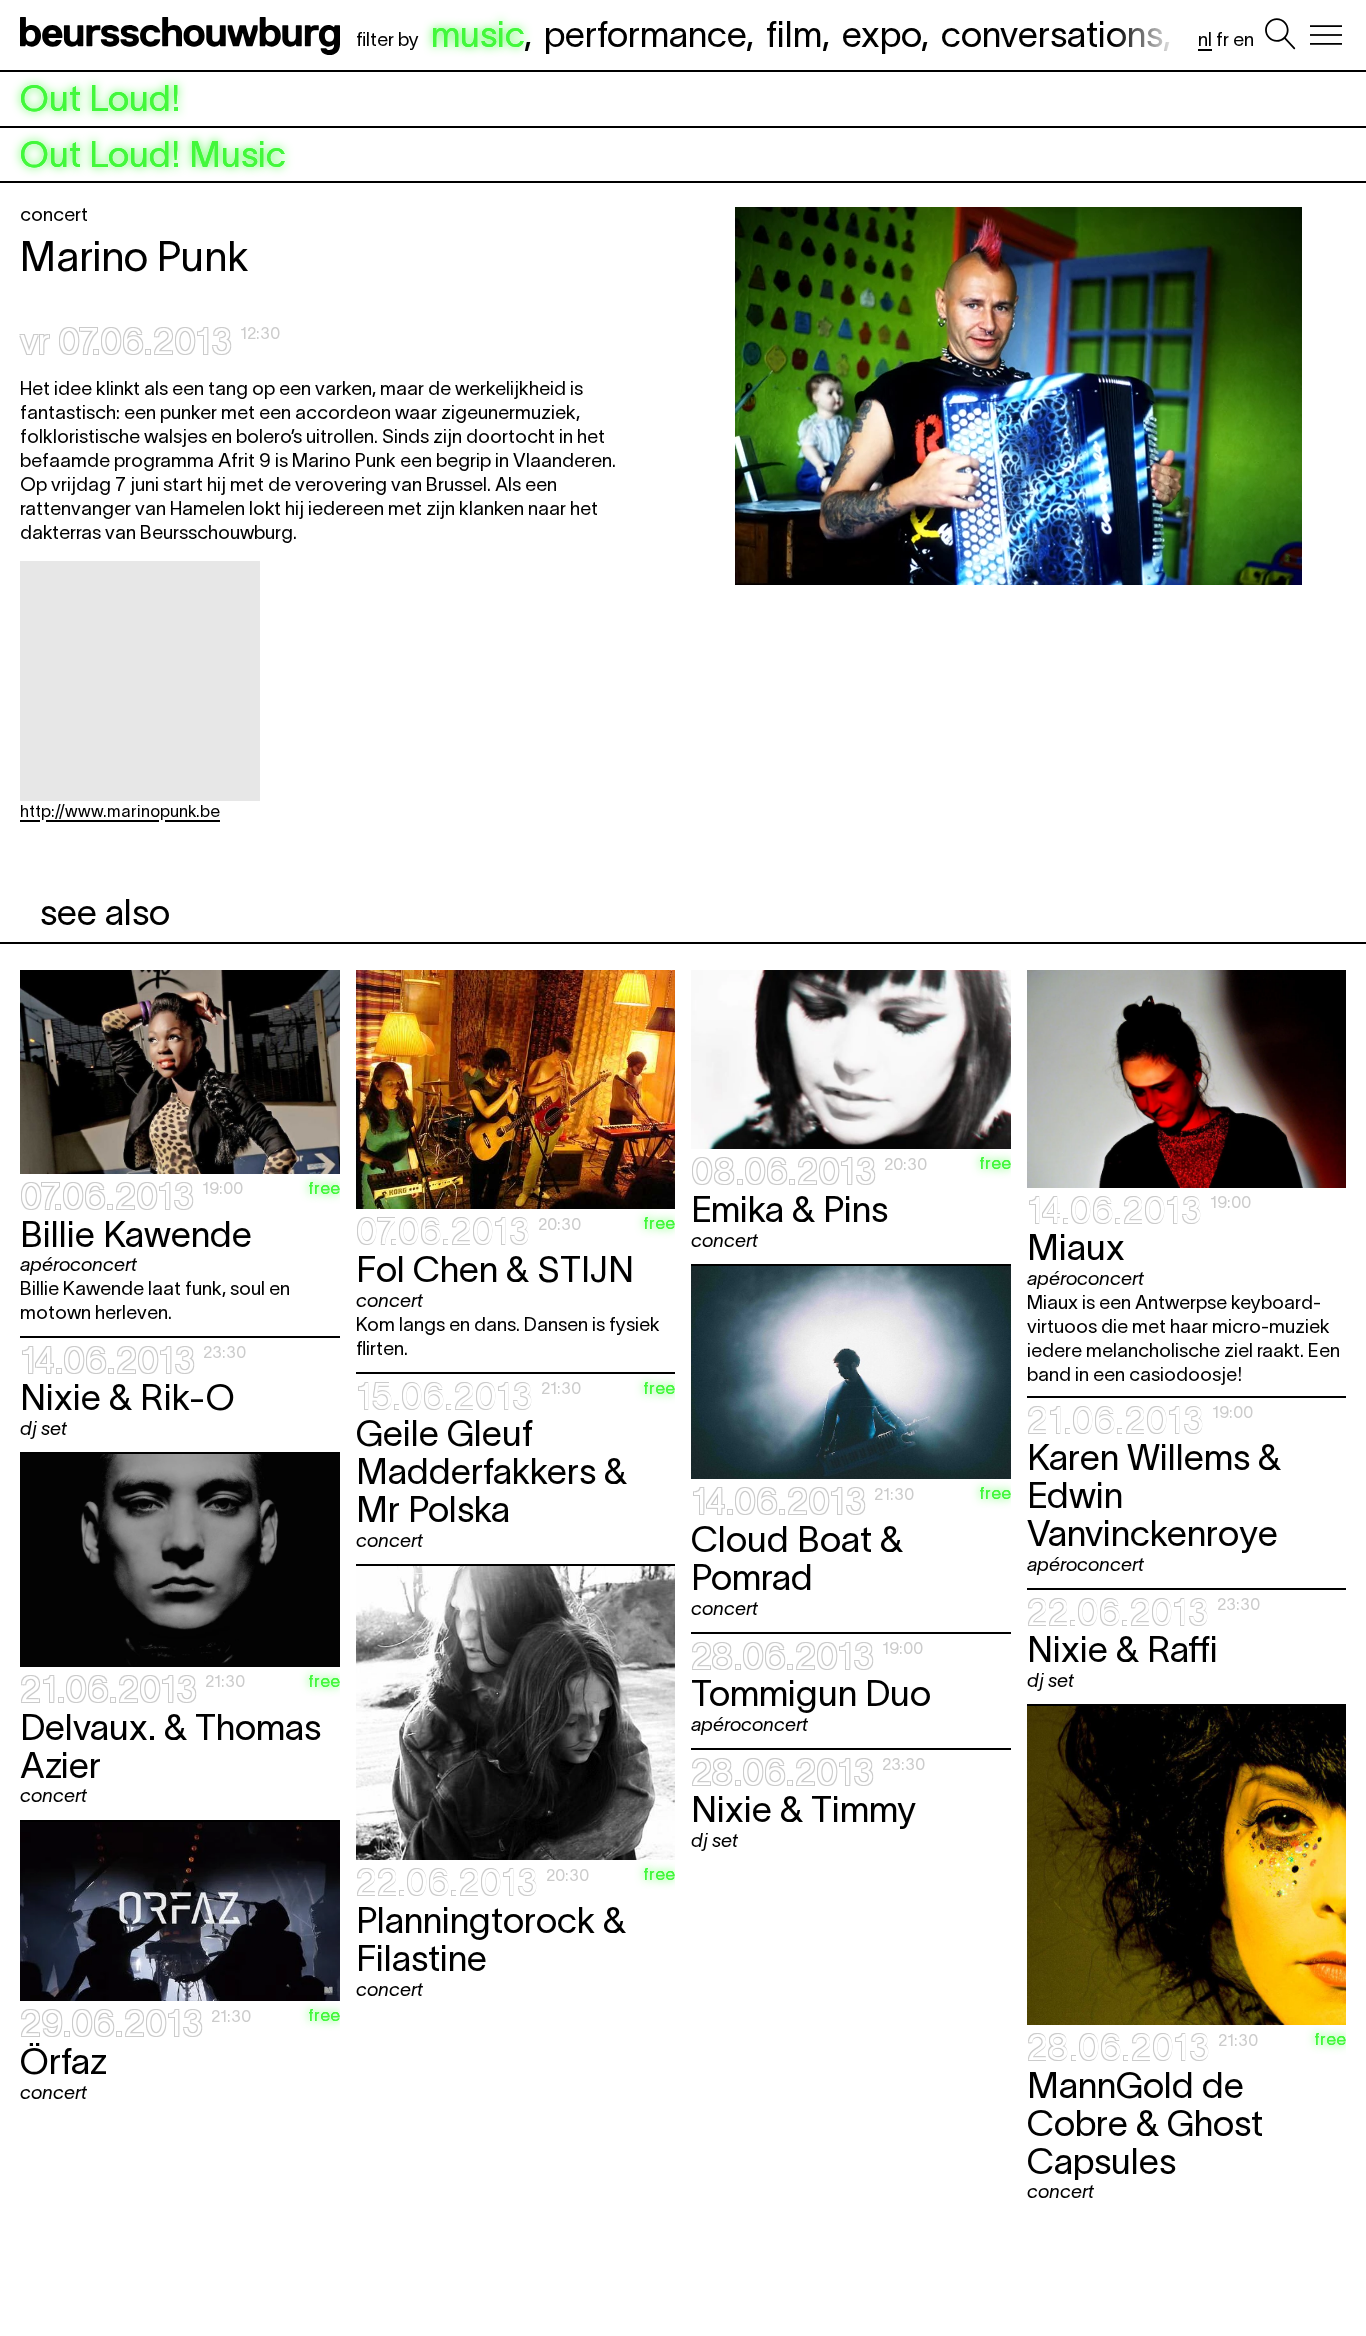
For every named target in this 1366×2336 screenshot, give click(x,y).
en (1243, 39)
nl (1205, 39)
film (794, 34)
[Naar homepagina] (184, 35)
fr (1222, 39)
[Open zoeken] (1280, 35)
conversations (1052, 34)
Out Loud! (100, 99)
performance (645, 34)
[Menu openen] (1326, 35)
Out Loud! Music (153, 155)
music (477, 34)
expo (881, 34)
